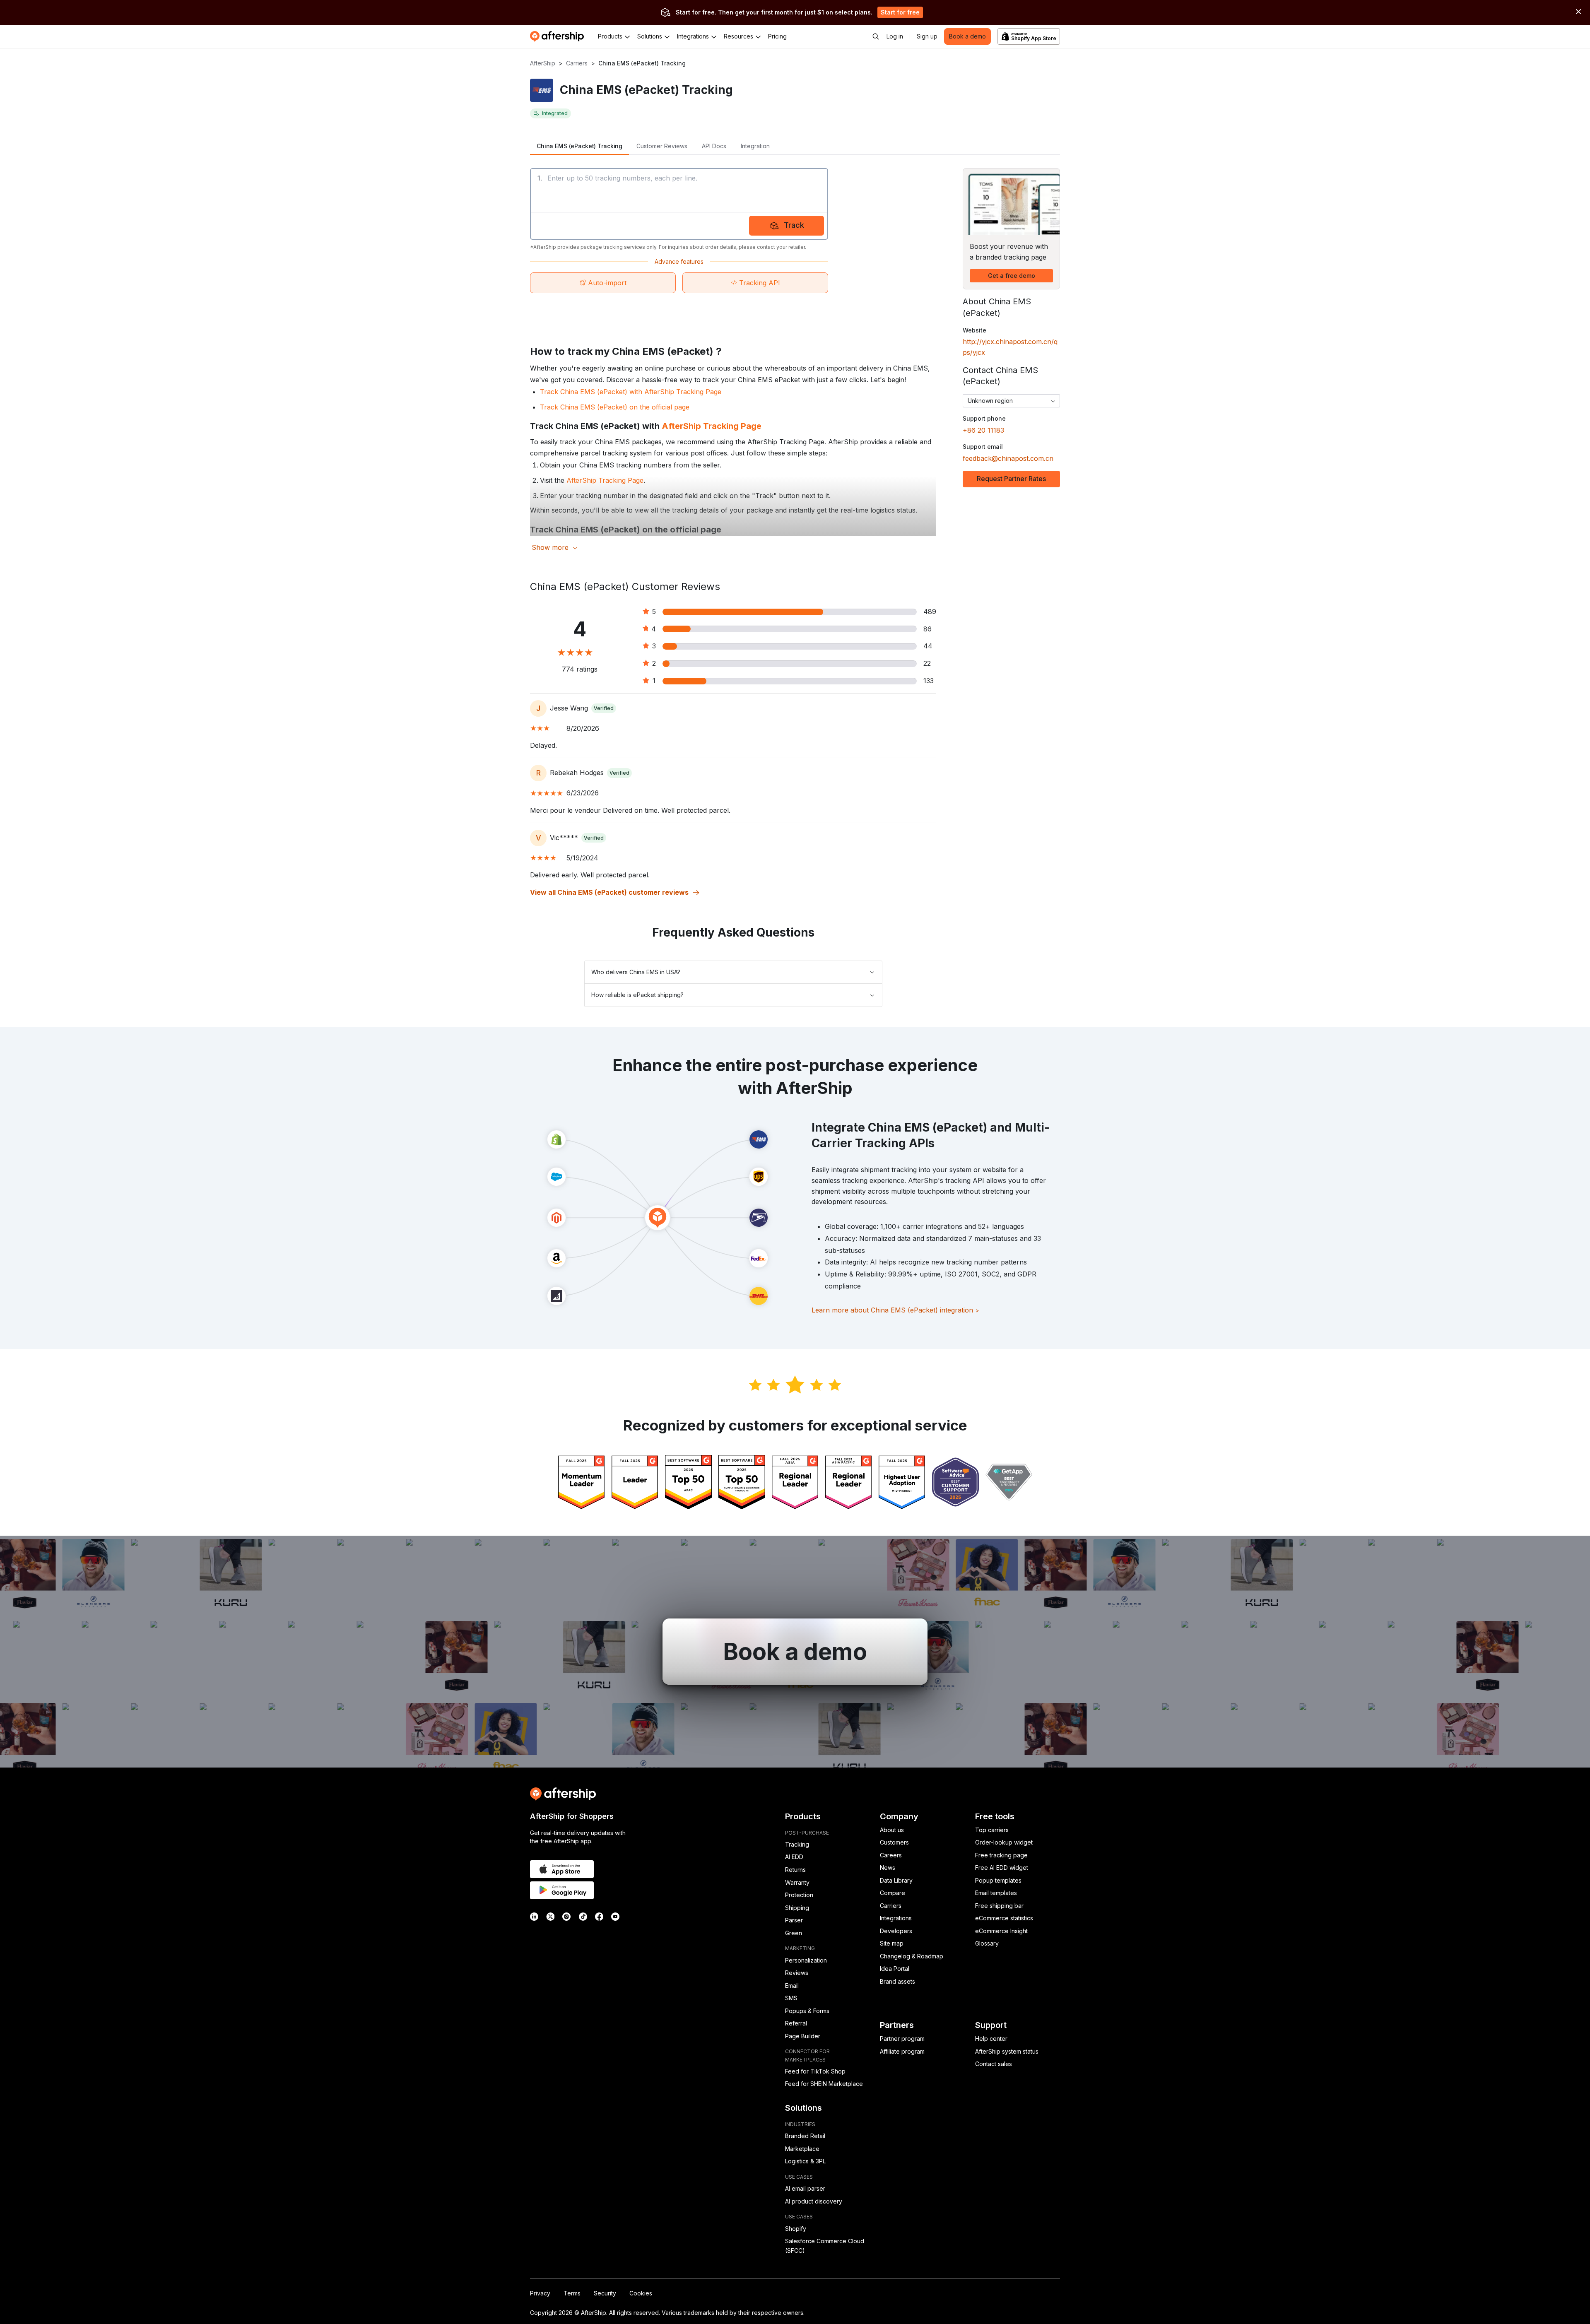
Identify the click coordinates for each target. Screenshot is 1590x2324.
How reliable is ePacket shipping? (637, 995)
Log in (895, 36)
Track (794, 225)
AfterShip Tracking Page (712, 426)
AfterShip (543, 63)
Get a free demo (1012, 276)
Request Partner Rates (1011, 479)
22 (927, 663)
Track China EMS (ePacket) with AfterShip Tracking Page (631, 392)
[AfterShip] (559, 36)
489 (930, 612)
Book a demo (967, 36)
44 (928, 646)
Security (605, 2293)
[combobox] (1011, 401)
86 (927, 629)
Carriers (577, 63)
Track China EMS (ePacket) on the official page (615, 407)
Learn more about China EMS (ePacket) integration (895, 1310)
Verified (604, 708)
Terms (572, 2293)
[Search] (876, 36)
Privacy (540, 2293)
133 (929, 681)
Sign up (927, 36)
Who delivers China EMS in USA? (636, 972)
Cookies (641, 2293)
